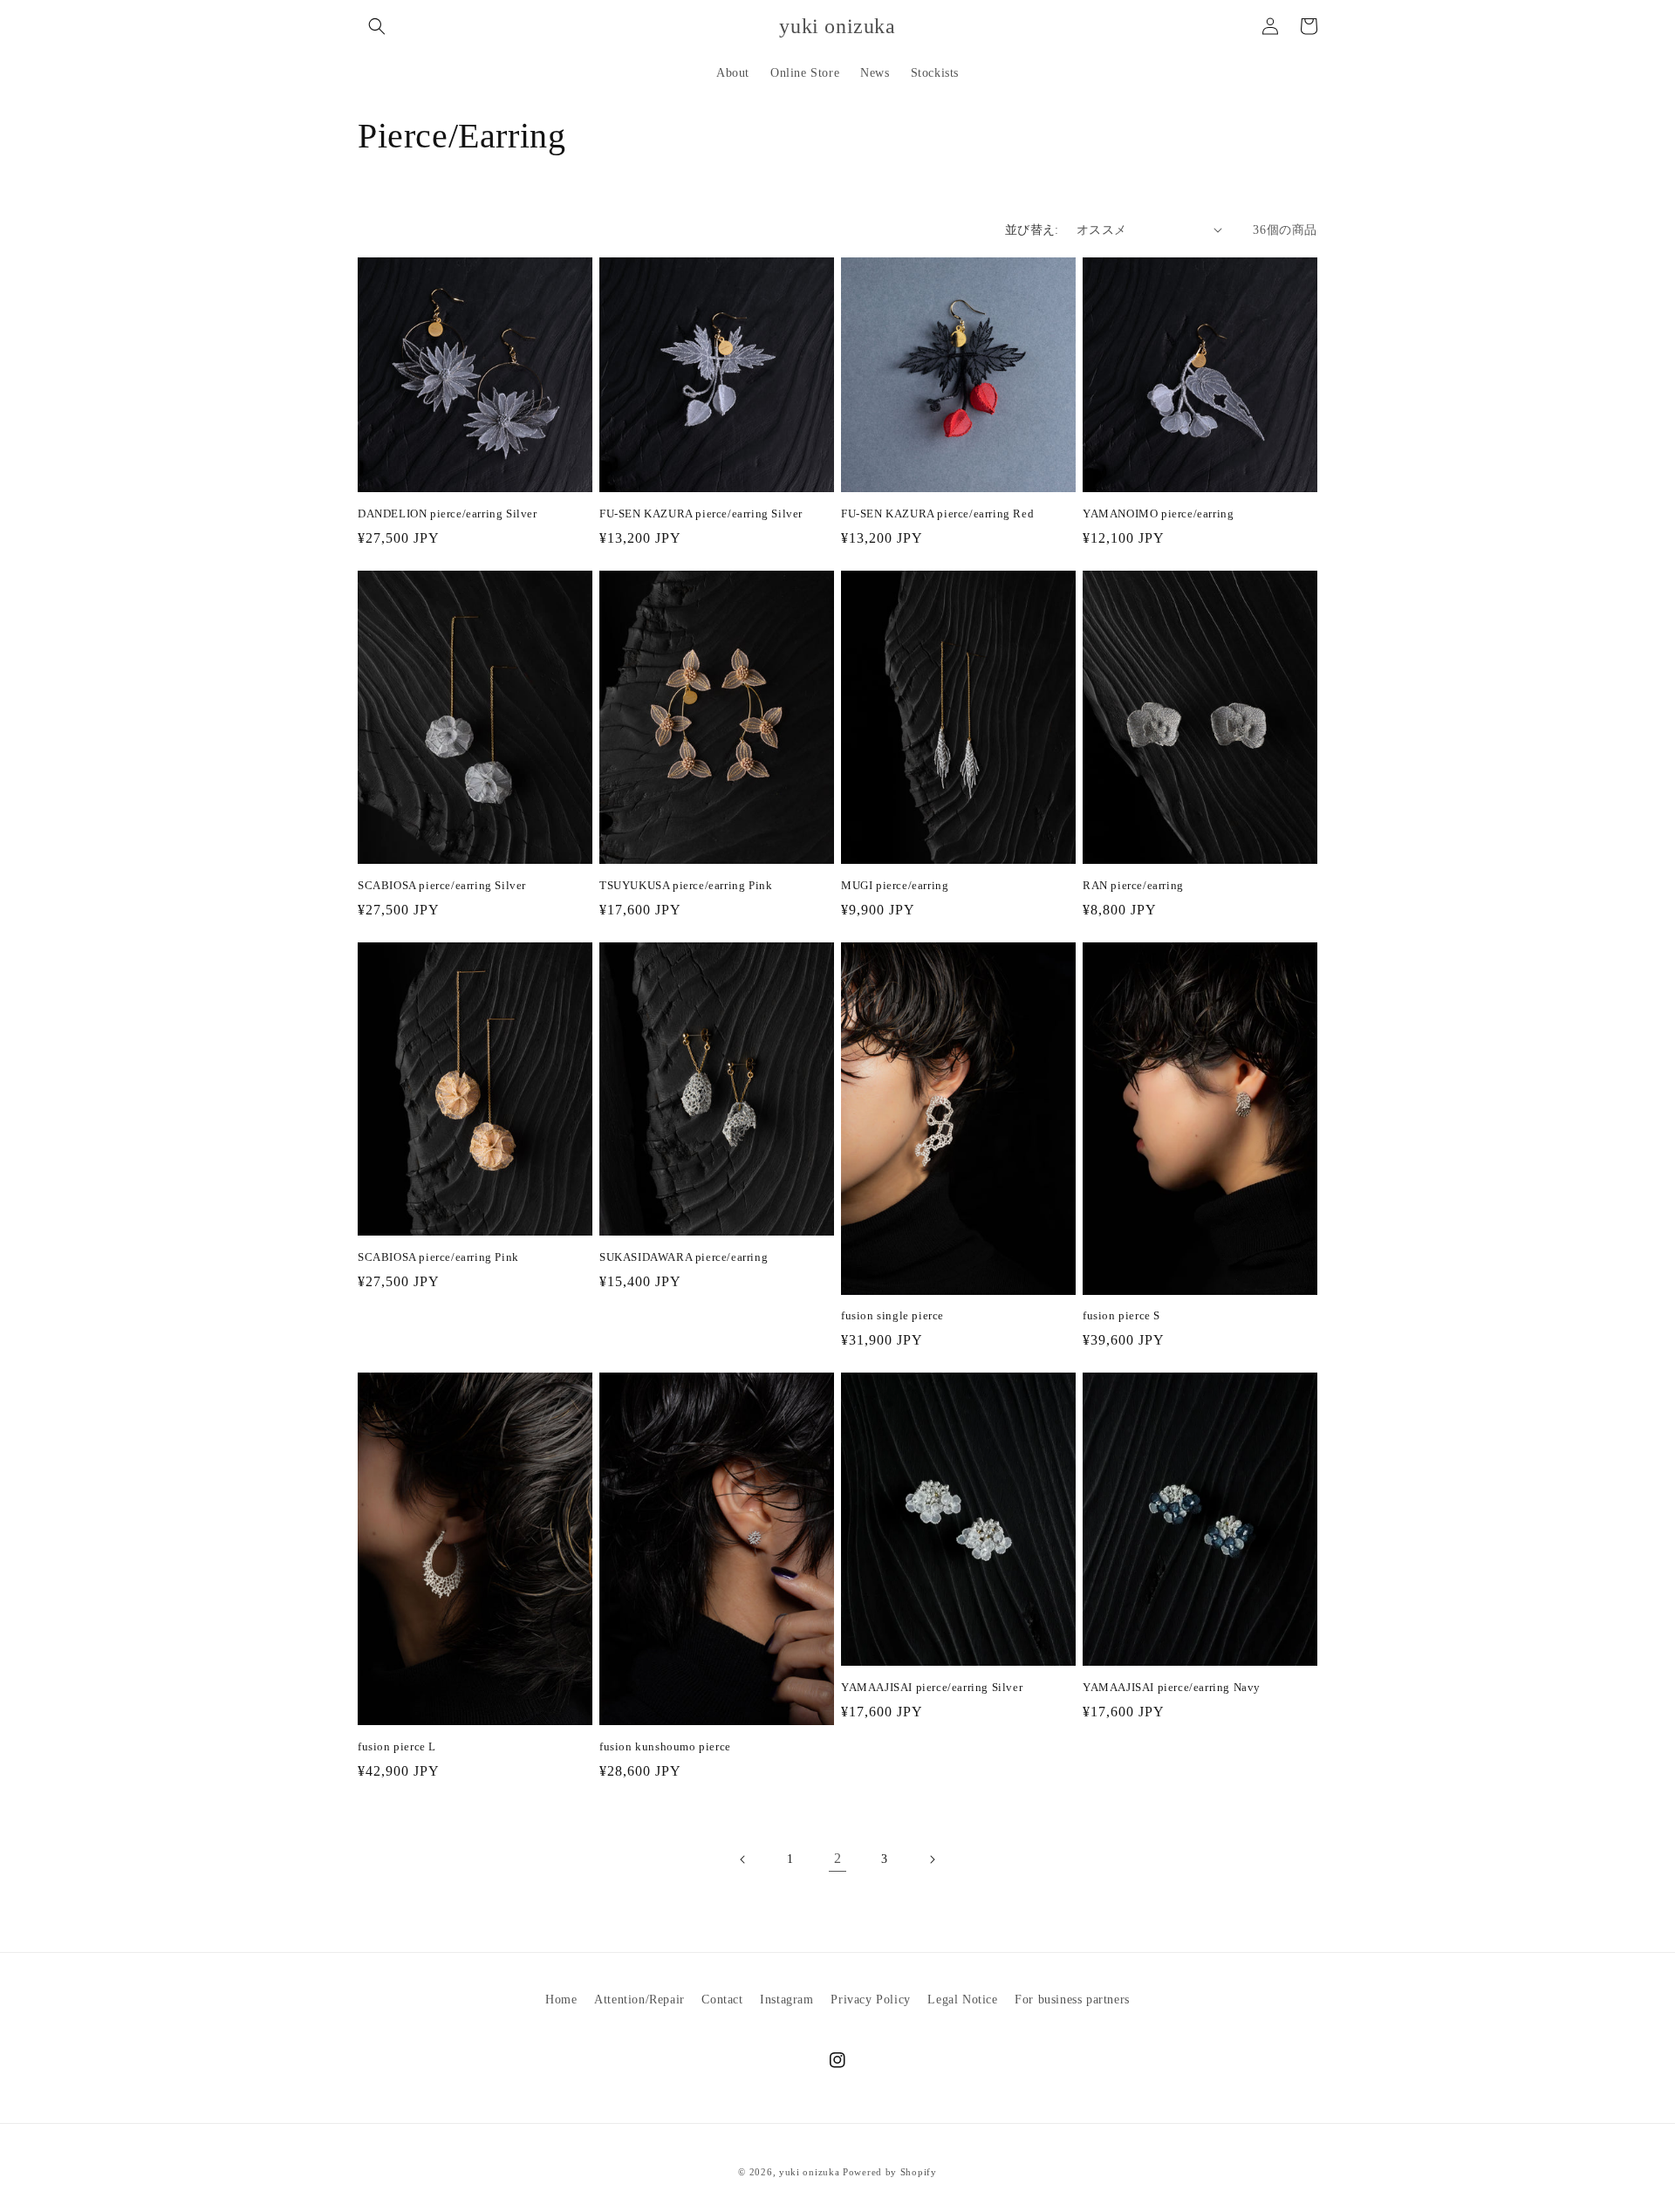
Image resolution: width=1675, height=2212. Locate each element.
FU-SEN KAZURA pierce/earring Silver (701, 514)
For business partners (1072, 2000)
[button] (377, 26)
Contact (722, 2000)
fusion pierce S (1121, 1315)
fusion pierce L (397, 1746)
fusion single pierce (892, 1315)
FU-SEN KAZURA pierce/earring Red (937, 514)
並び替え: (1032, 230)
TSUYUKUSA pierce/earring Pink (686, 885)
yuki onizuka (809, 2172)
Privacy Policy (870, 2000)
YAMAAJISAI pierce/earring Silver (932, 1687)
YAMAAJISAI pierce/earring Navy (1172, 1687)
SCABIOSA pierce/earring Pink (438, 1257)
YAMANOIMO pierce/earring (1158, 514)
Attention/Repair (639, 2000)
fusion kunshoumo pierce (665, 1746)
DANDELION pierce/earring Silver (448, 514)
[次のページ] (932, 1859)
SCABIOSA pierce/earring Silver (442, 885)
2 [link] (838, 1858)
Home (561, 2000)
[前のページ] (743, 1859)
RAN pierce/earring (1133, 885)
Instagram (786, 2000)
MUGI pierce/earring (895, 885)
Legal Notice (962, 2000)
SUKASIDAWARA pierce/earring (684, 1257)
